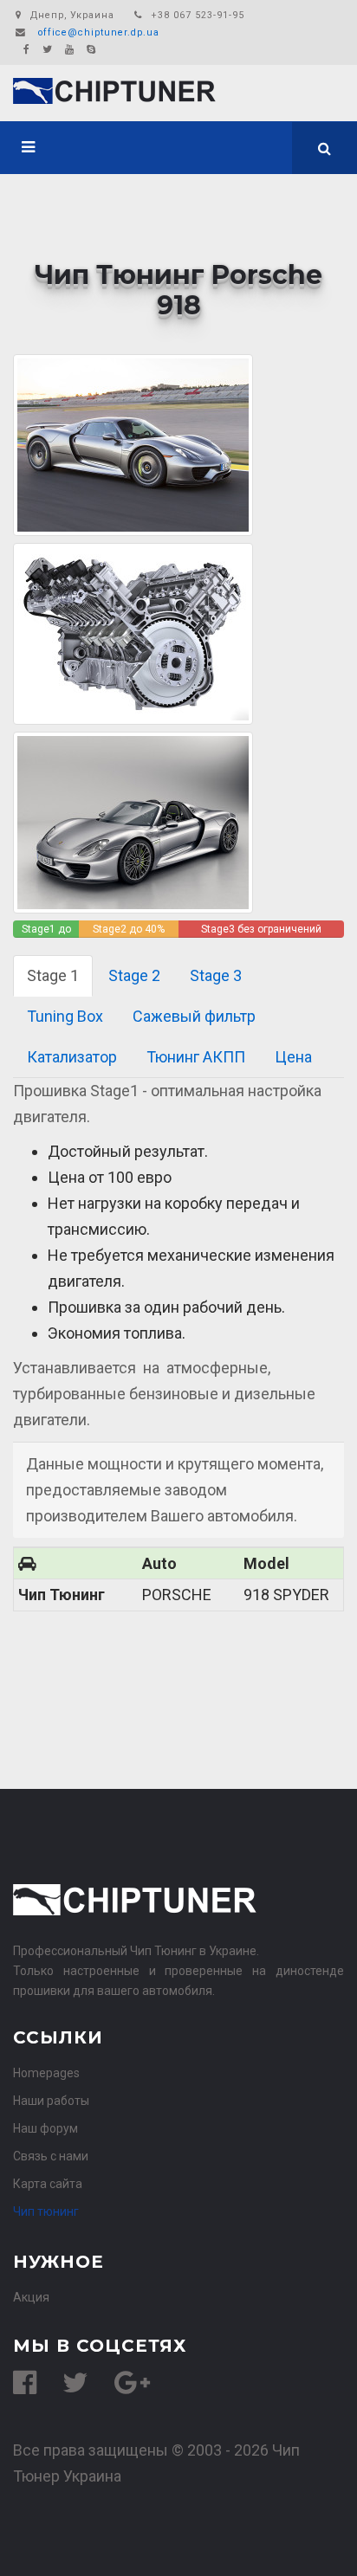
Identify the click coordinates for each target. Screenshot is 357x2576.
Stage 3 (216, 975)
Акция (31, 2297)
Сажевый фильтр (194, 1016)
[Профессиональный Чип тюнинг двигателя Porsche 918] (133, 633)
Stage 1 (53, 975)
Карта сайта (48, 2184)
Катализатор (72, 1057)
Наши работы (51, 2101)
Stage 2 (134, 975)
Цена (293, 1057)
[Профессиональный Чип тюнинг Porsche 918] (133, 821)
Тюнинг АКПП (196, 1057)
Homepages (46, 2073)
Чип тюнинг (46, 2211)
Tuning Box (65, 1016)
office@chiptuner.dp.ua (99, 32)
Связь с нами (51, 2156)
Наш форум (45, 2128)
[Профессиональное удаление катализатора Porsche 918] (133, 444)
